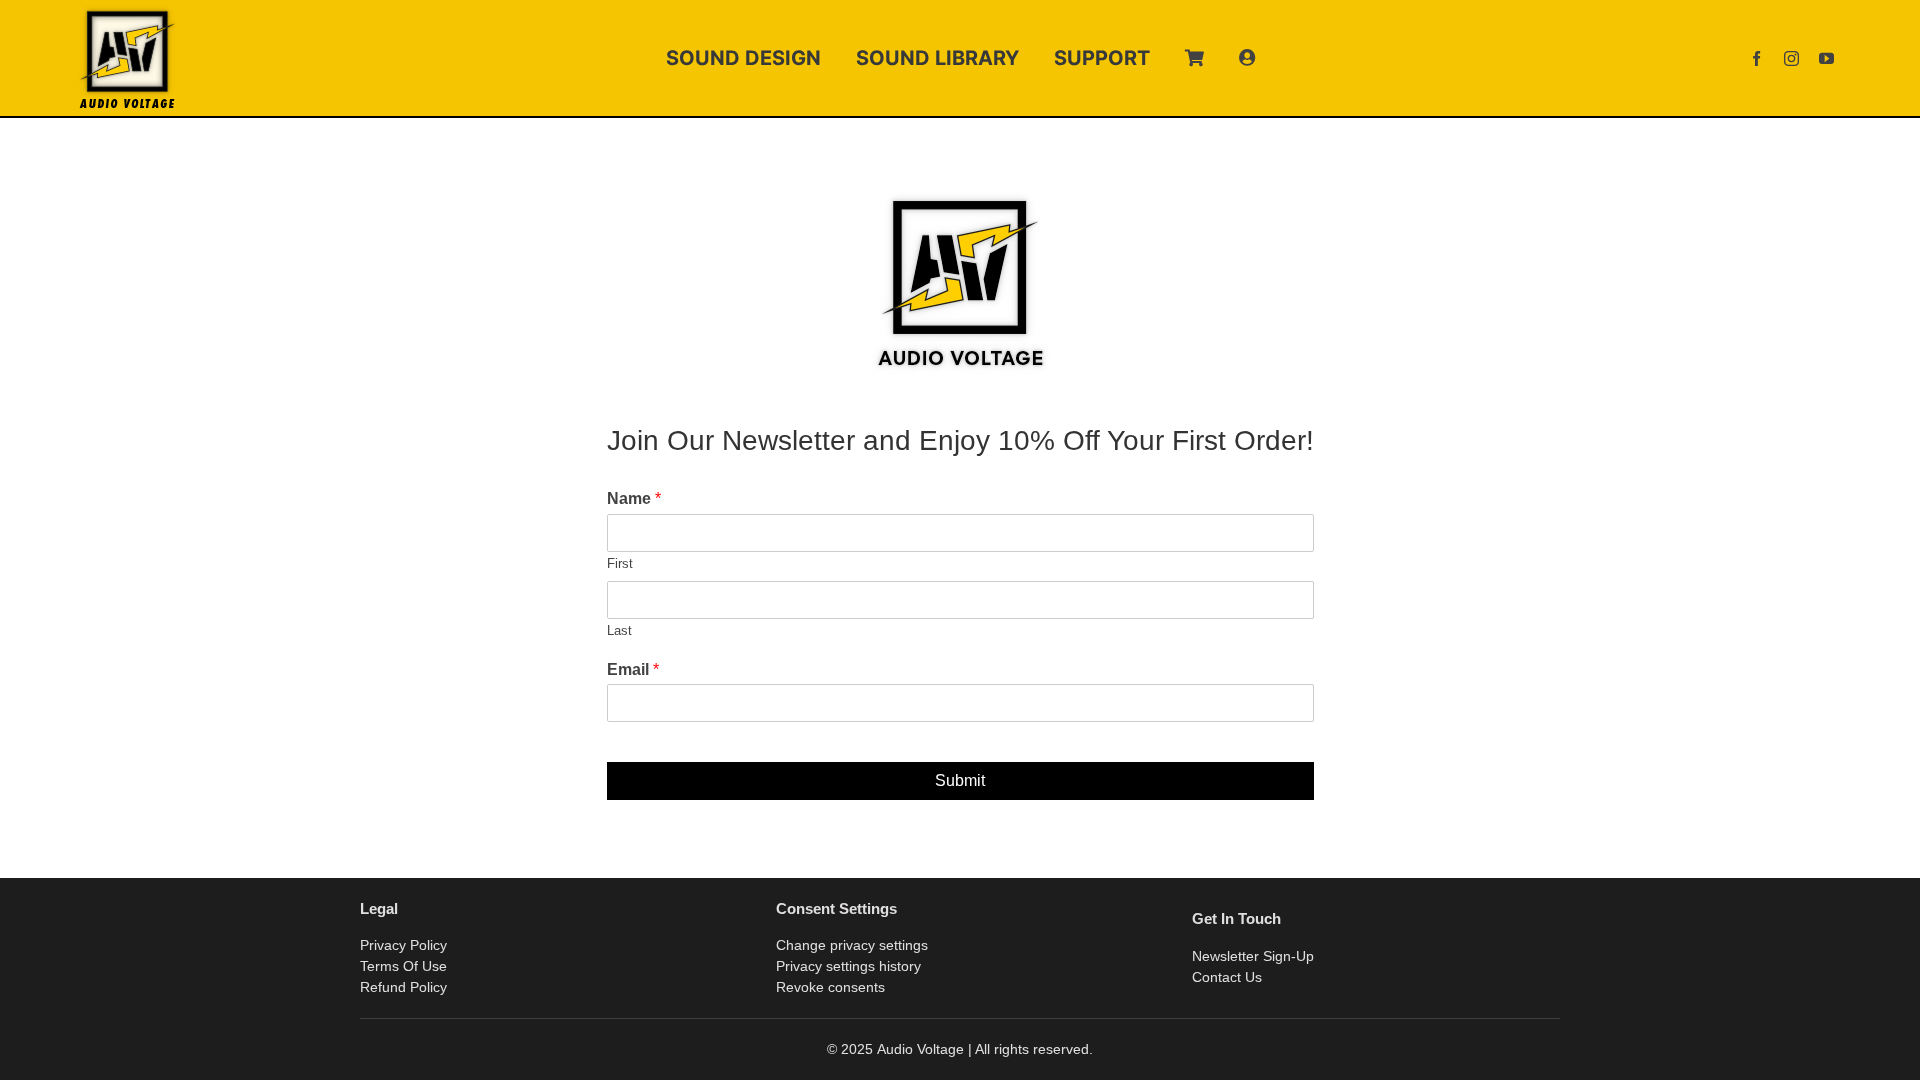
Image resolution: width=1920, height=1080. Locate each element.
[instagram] (1791, 58)
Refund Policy (403, 987)
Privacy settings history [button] (848, 966)
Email (633, 669)
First (620, 563)
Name (634, 498)
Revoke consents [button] (830, 987)
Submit (960, 780)
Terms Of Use (403, 966)
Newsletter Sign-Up (1253, 956)
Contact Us (1227, 977)
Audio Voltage (920, 1049)
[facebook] (1756, 58)
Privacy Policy (403, 945)
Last (619, 630)
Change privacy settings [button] (852, 945)
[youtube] (1826, 58)
